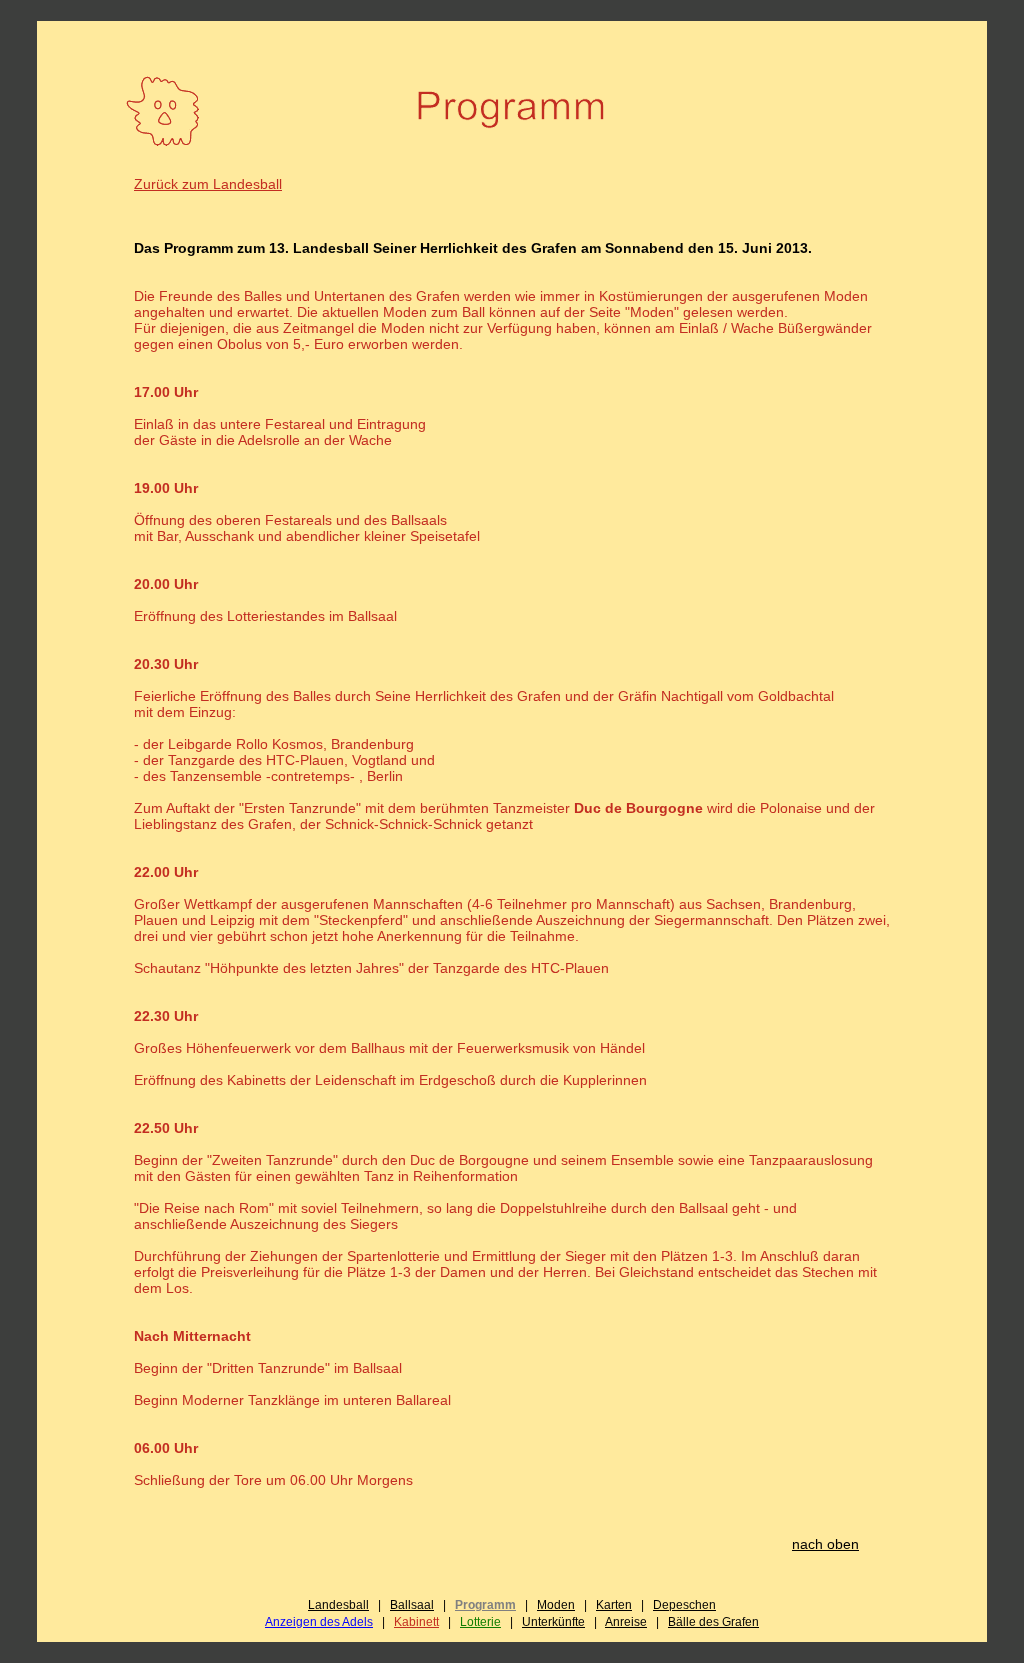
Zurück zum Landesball (208, 184)
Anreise (626, 1622)
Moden (556, 1605)
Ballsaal (412, 1605)
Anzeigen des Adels (319, 1622)
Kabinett (416, 1622)
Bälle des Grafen (713, 1622)
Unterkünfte (553, 1622)
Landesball (338, 1605)
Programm (485, 1605)
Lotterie (480, 1622)
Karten (614, 1605)
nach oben (825, 1544)
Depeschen (684, 1605)
